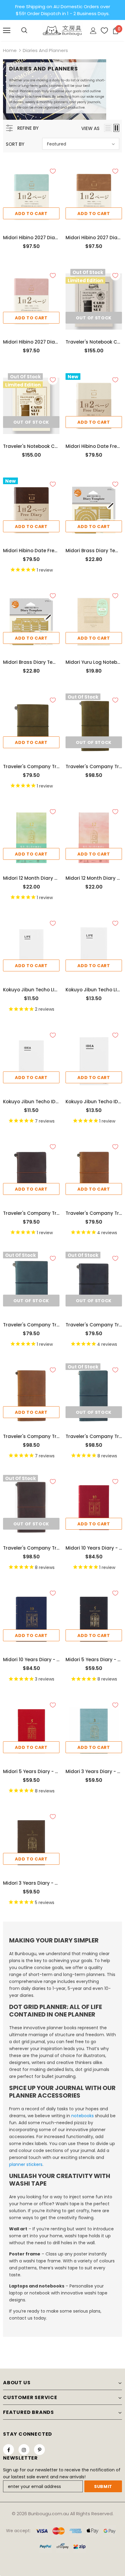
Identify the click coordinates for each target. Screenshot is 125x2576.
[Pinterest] (39, 2450)
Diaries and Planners (45, 50)
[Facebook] (8, 2450)
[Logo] (62, 30)
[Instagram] (24, 2450)
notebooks (83, 2116)
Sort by (15, 144)
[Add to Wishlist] (53, 171)
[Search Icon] (24, 31)
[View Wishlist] (102, 31)
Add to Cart (31, 214)
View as (90, 128)
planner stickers (26, 2164)
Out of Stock (94, 318)
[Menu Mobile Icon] (7, 31)
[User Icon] (93, 31)
